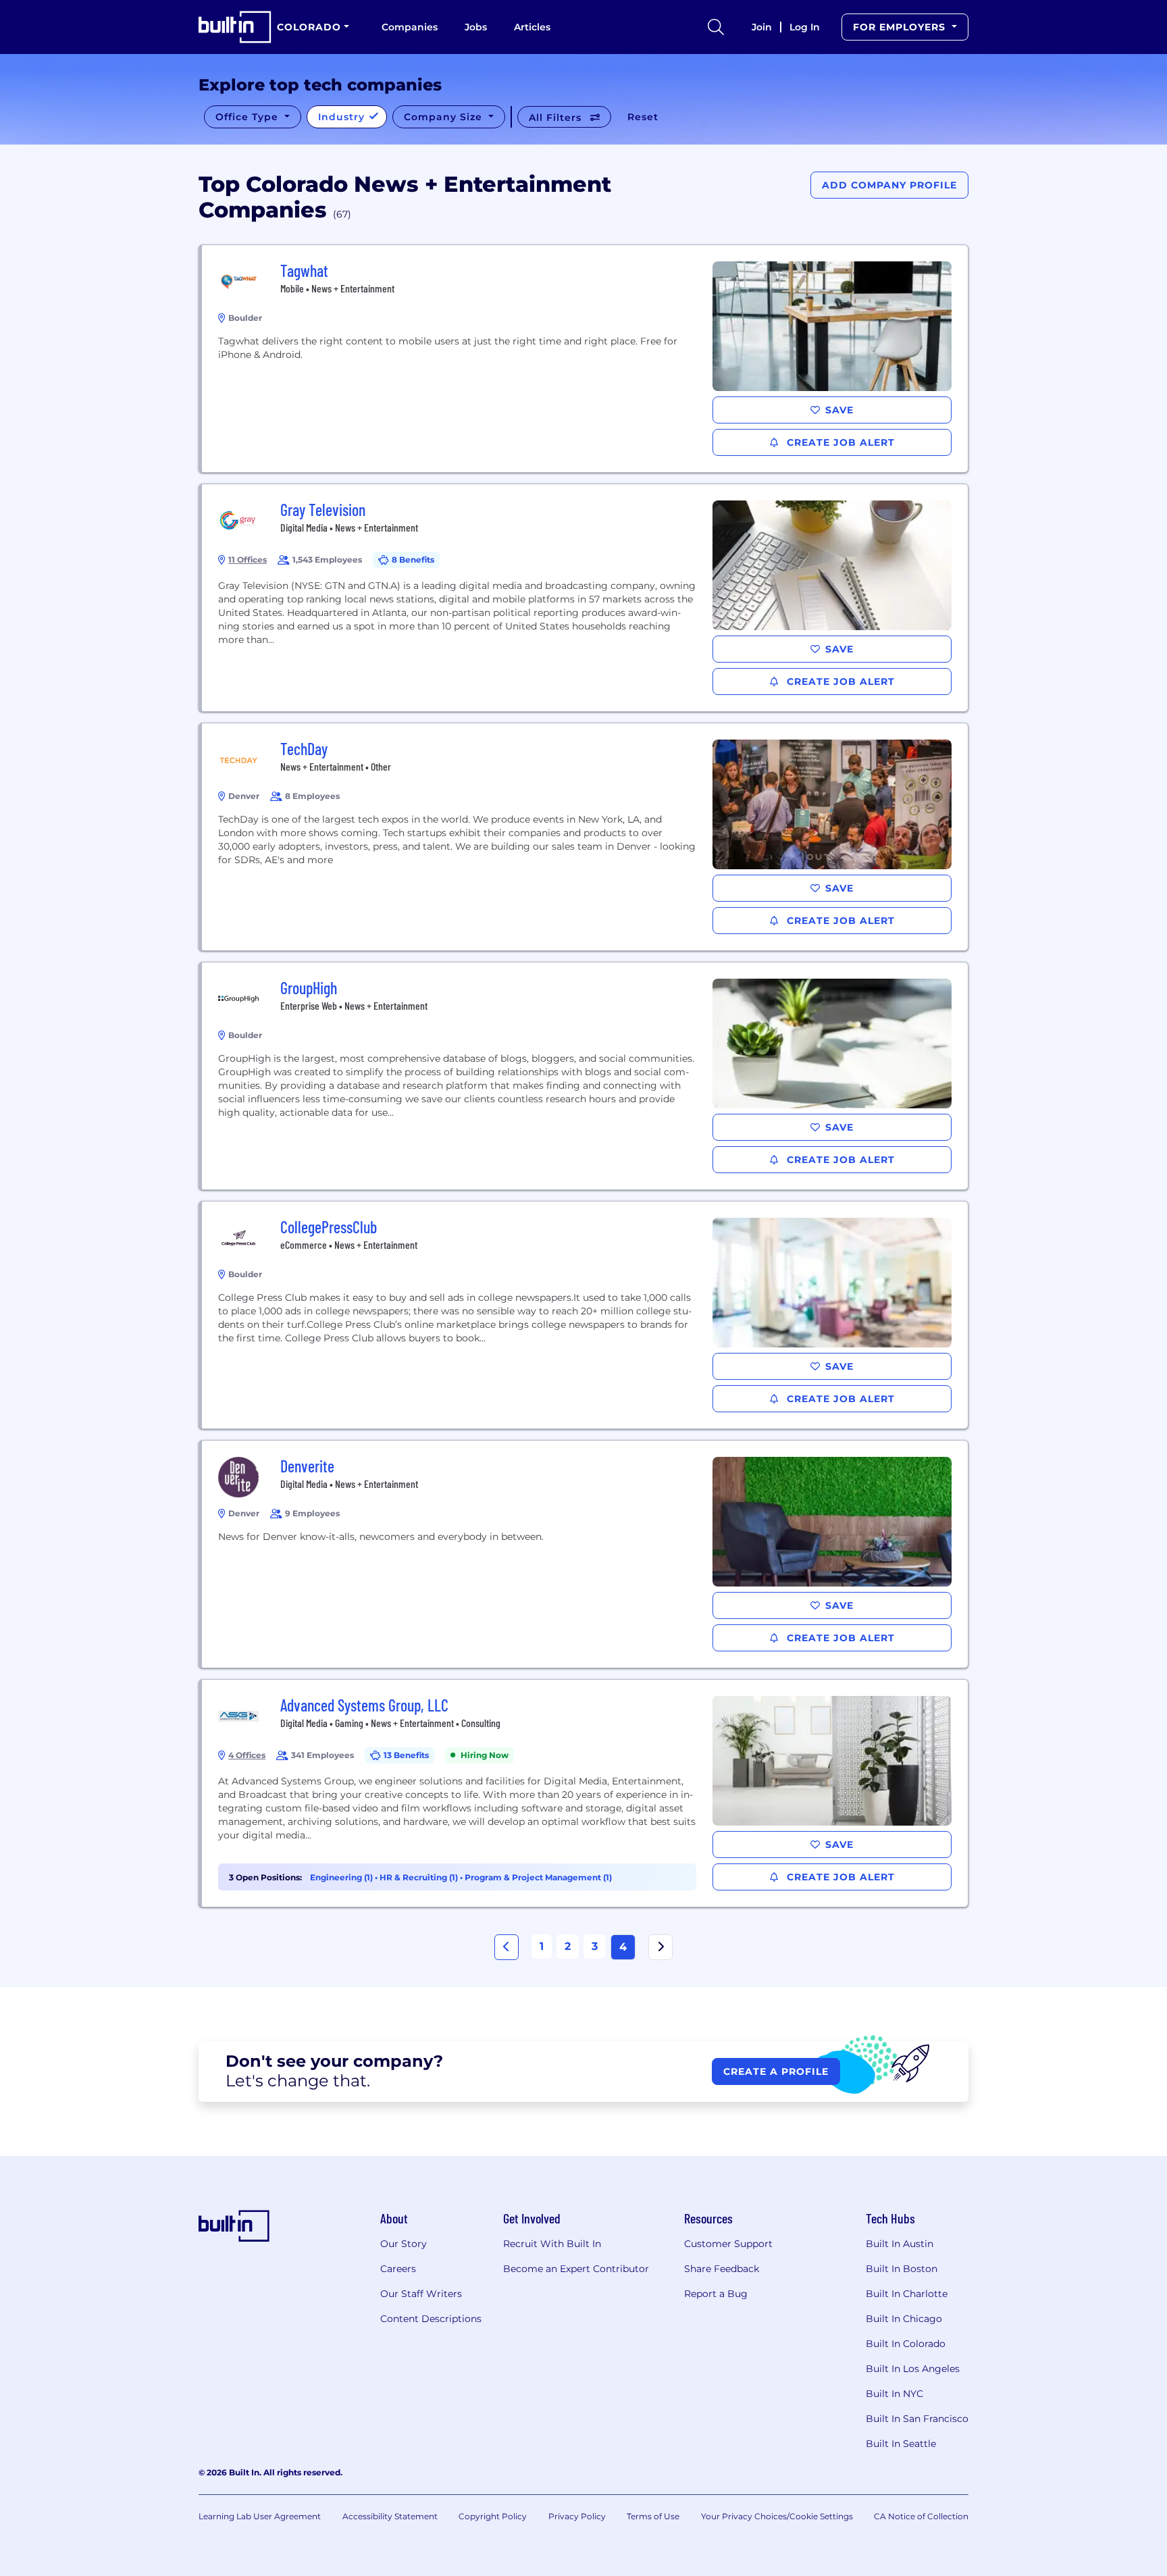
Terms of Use (653, 2516)
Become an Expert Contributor (576, 2269)
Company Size (445, 117)
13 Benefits (406, 1755)
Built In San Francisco (917, 2419)
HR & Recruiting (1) (420, 1877)
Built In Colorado (906, 2344)
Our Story (404, 2244)
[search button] (716, 27)
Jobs (476, 27)
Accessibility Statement (390, 2516)
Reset (643, 117)
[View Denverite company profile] (585, 1554)
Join (762, 27)
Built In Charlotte (907, 2294)
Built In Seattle (901, 2444)
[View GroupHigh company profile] (585, 1076)
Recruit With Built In (552, 2244)
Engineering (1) (342, 1877)
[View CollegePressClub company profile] (585, 1315)
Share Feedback (722, 2269)
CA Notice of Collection (921, 2516)
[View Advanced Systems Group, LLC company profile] (585, 1793)
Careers (398, 2269)
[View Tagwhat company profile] (585, 359)
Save (839, 410)
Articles (532, 27)
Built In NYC (894, 2394)
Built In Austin (900, 2244)
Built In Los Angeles (913, 2369)
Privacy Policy (577, 2516)
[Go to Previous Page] (507, 1947)
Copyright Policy (493, 2516)
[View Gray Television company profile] (585, 598)
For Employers (901, 27)
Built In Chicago (904, 2319)
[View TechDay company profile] (585, 837)
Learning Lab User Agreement (260, 2516)
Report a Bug (716, 2294)
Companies (410, 27)
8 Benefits (413, 560)
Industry (343, 117)
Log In (805, 27)
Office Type (249, 117)
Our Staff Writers (421, 2294)
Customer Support (728, 2244)
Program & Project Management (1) (538, 1877)
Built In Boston (902, 2269)
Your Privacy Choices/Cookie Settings (777, 2516)
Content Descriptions (431, 2319)
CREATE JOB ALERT (839, 442)
